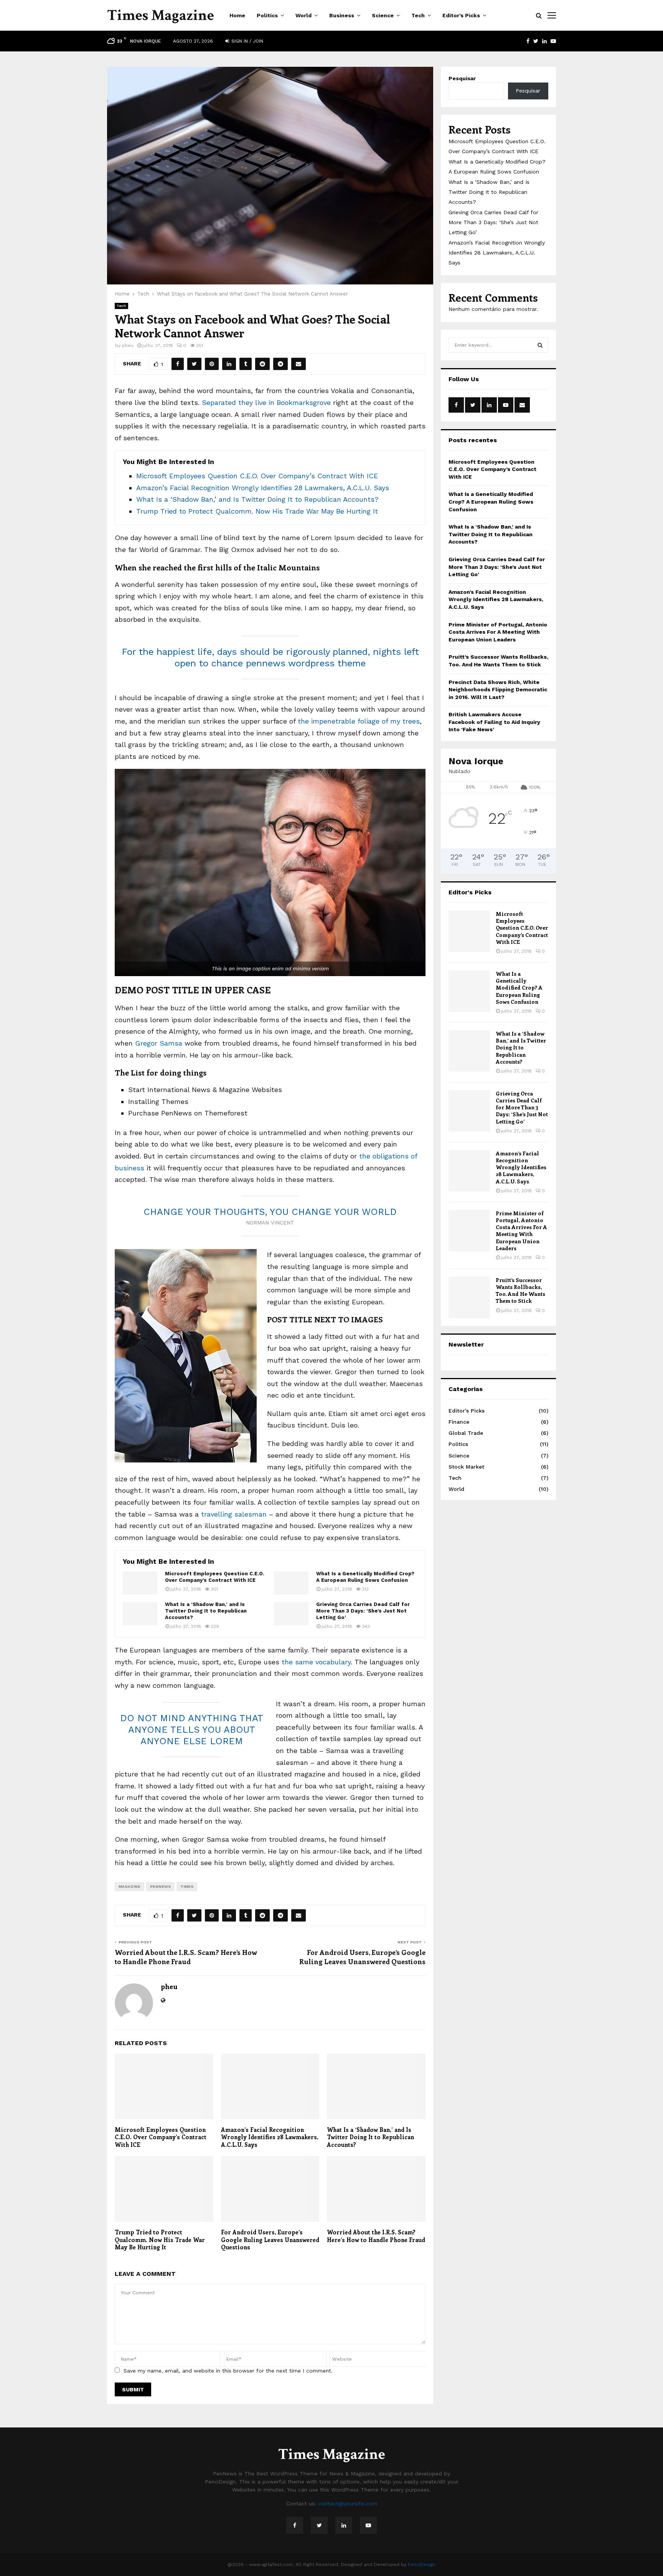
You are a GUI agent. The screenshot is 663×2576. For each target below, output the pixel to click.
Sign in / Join (247, 41)
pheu (128, 345)
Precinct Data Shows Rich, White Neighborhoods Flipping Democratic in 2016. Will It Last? (498, 690)
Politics (267, 15)
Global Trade (466, 1433)
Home (237, 15)
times (187, 1886)
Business (342, 15)
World (303, 15)
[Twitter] (319, 2525)
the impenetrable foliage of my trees (358, 721)
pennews (160, 1886)
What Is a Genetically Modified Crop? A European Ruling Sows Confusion (365, 1577)
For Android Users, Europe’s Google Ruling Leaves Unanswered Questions (362, 1957)
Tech (418, 15)
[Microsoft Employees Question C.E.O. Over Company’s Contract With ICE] (140, 1583)
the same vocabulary (316, 1662)
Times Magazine (161, 15)
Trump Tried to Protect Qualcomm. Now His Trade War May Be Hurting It (257, 511)
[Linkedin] (344, 2525)
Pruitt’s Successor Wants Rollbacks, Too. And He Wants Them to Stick (520, 1290)
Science (383, 15)
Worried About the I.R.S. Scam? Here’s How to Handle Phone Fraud (186, 1957)
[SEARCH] (540, 345)
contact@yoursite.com (348, 2503)
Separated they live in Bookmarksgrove (266, 402)
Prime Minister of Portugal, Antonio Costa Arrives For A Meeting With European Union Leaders (498, 632)
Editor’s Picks (461, 15)
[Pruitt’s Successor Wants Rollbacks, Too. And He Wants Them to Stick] (469, 1297)
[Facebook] (295, 2525)
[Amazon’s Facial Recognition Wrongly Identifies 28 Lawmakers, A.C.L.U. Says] (469, 1171)
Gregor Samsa (159, 1043)
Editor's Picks (467, 1411)
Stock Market (466, 1467)
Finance (459, 1422)
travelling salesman (234, 1514)
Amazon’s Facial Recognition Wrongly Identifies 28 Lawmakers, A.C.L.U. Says (263, 488)
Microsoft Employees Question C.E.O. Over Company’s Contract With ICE (257, 476)
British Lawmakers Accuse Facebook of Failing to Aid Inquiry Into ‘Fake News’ (494, 722)
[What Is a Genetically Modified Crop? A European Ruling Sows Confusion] (291, 1583)
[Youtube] (368, 2525)
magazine (129, 1886)
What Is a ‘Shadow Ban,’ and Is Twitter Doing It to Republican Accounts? (257, 499)
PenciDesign (422, 2564)
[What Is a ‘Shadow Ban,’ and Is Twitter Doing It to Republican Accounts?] (140, 1614)
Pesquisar (462, 78)
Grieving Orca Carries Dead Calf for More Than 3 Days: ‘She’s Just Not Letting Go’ (363, 1611)
